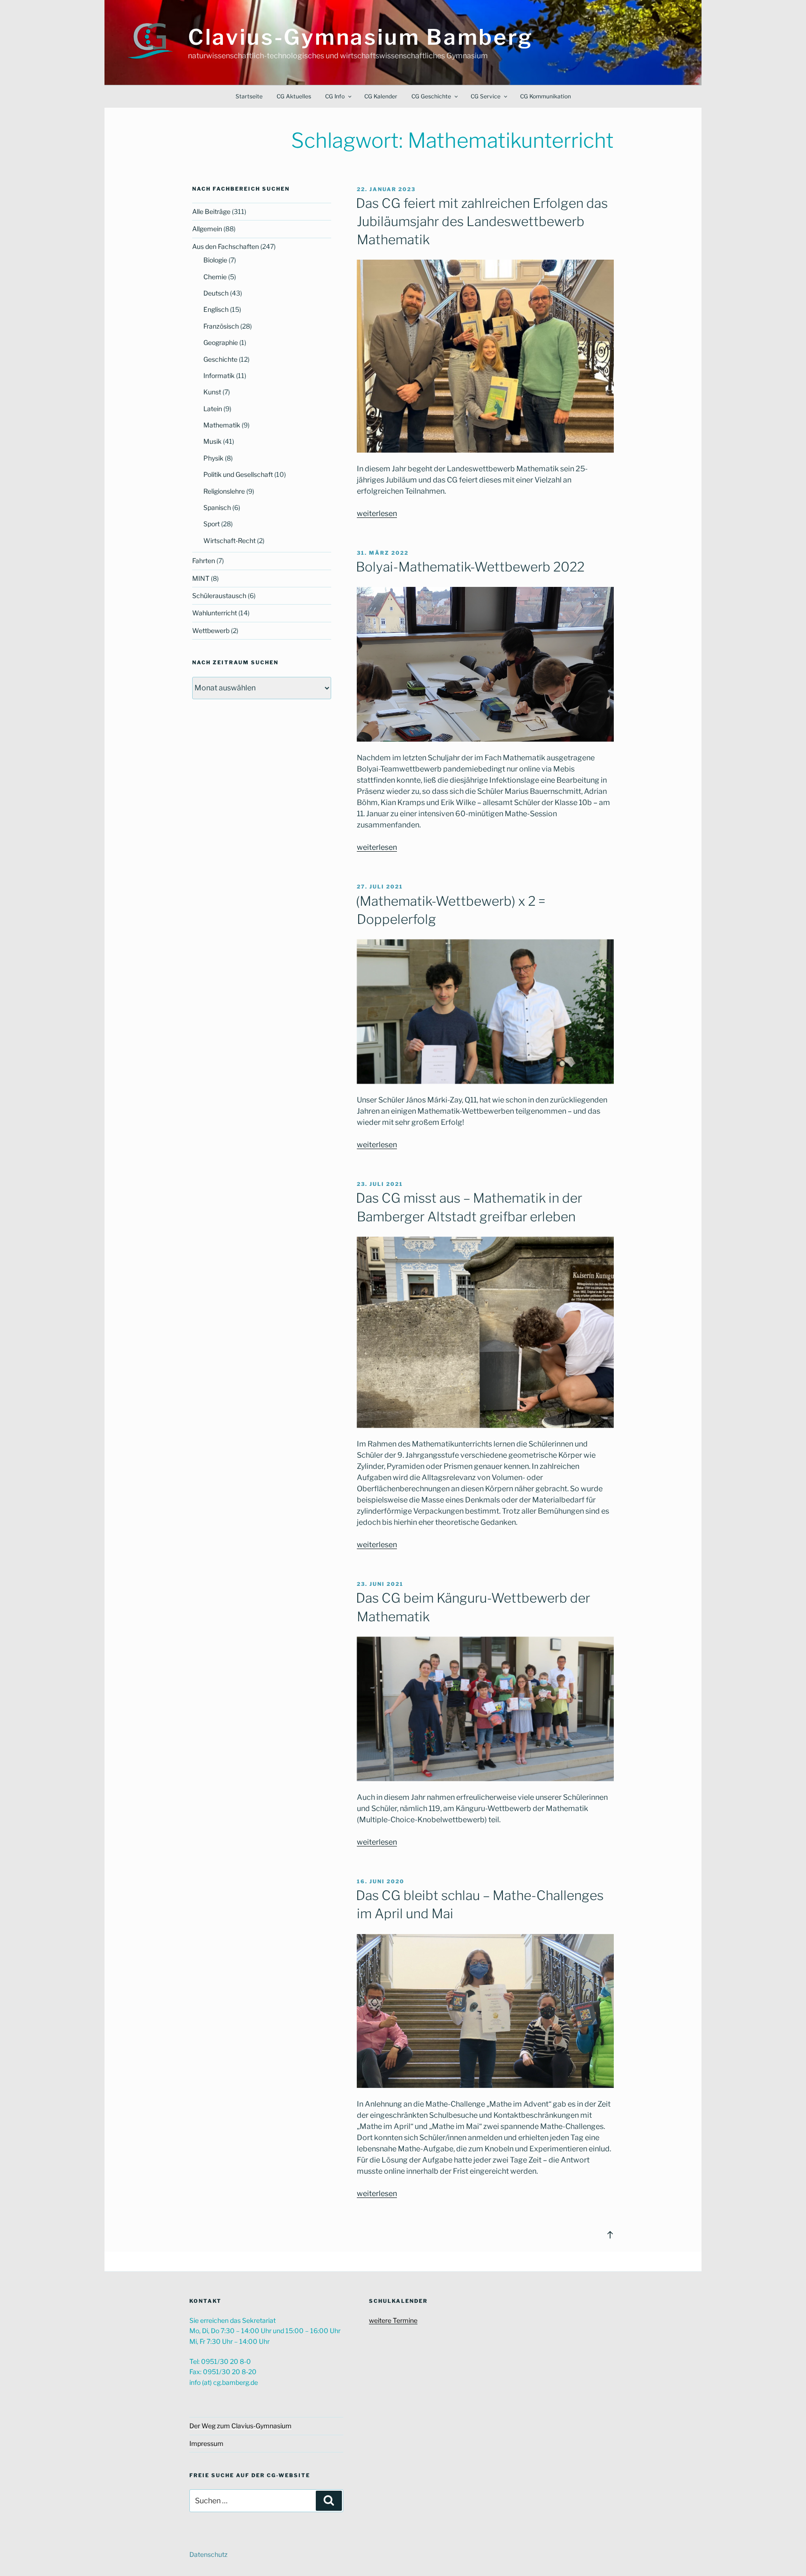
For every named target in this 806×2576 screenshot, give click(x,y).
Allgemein (207, 229)
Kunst (212, 392)
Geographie (221, 342)
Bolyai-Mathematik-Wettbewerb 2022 (470, 567)
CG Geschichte (431, 96)
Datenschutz (208, 2554)
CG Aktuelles (294, 96)
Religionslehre (224, 491)
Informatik (219, 375)
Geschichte (220, 359)
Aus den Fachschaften (226, 246)
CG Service (486, 96)
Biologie (215, 260)
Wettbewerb (211, 630)
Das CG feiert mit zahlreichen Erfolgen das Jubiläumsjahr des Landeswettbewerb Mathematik (482, 221)
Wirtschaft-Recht (229, 541)
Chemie (215, 277)
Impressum (206, 2443)
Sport (212, 524)
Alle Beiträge (211, 211)
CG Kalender (381, 96)
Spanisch (217, 507)
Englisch (216, 309)
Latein (213, 409)
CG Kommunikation (545, 96)
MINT (201, 578)
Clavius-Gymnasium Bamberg (361, 37)
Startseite (249, 96)
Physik (213, 458)
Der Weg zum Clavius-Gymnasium (240, 2426)
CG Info (335, 96)
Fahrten (204, 561)
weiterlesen (377, 513)
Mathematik (222, 425)
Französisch (221, 326)
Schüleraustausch (219, 596)
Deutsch (216, 293)
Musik (212, 441)
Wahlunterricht (215, 613)
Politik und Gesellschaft (238, 474)
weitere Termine (393, 2320)
